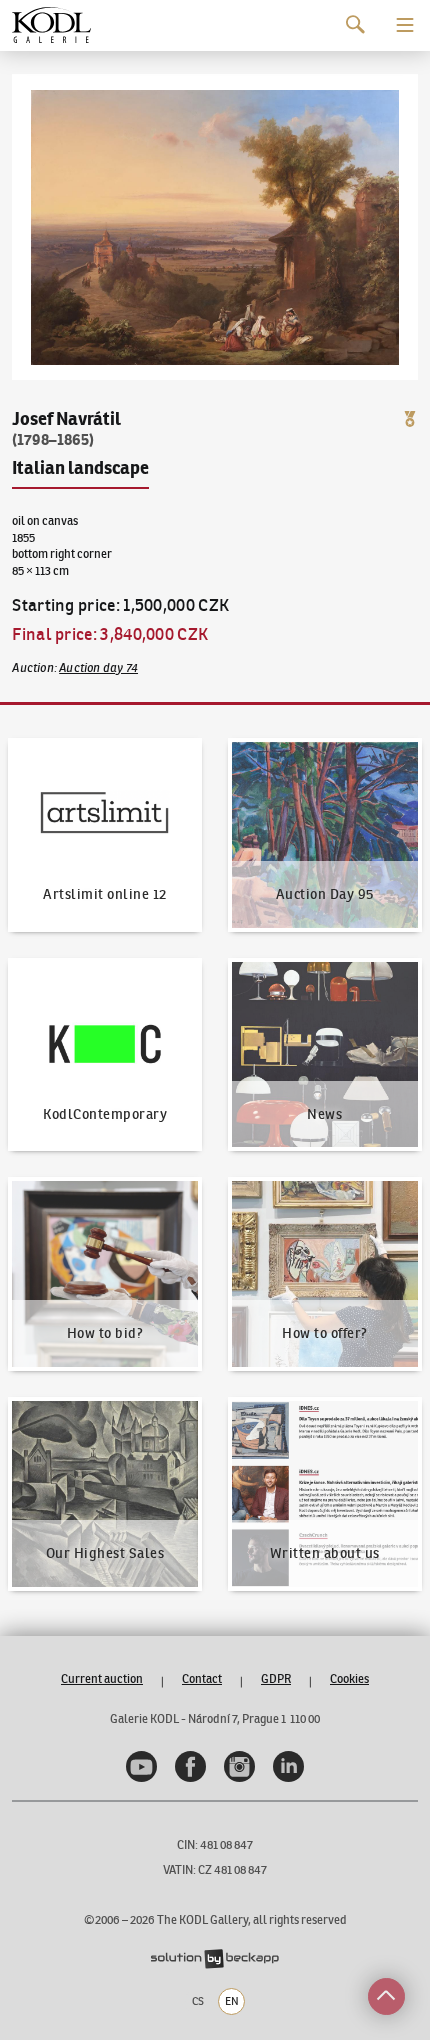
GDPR (276, 1678)
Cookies (349, 1678)
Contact (202, 1678)
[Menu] (405, 25)
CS (198, 2001)
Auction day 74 (98, 667)
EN (232, 2001)
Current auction (102, 1678)
